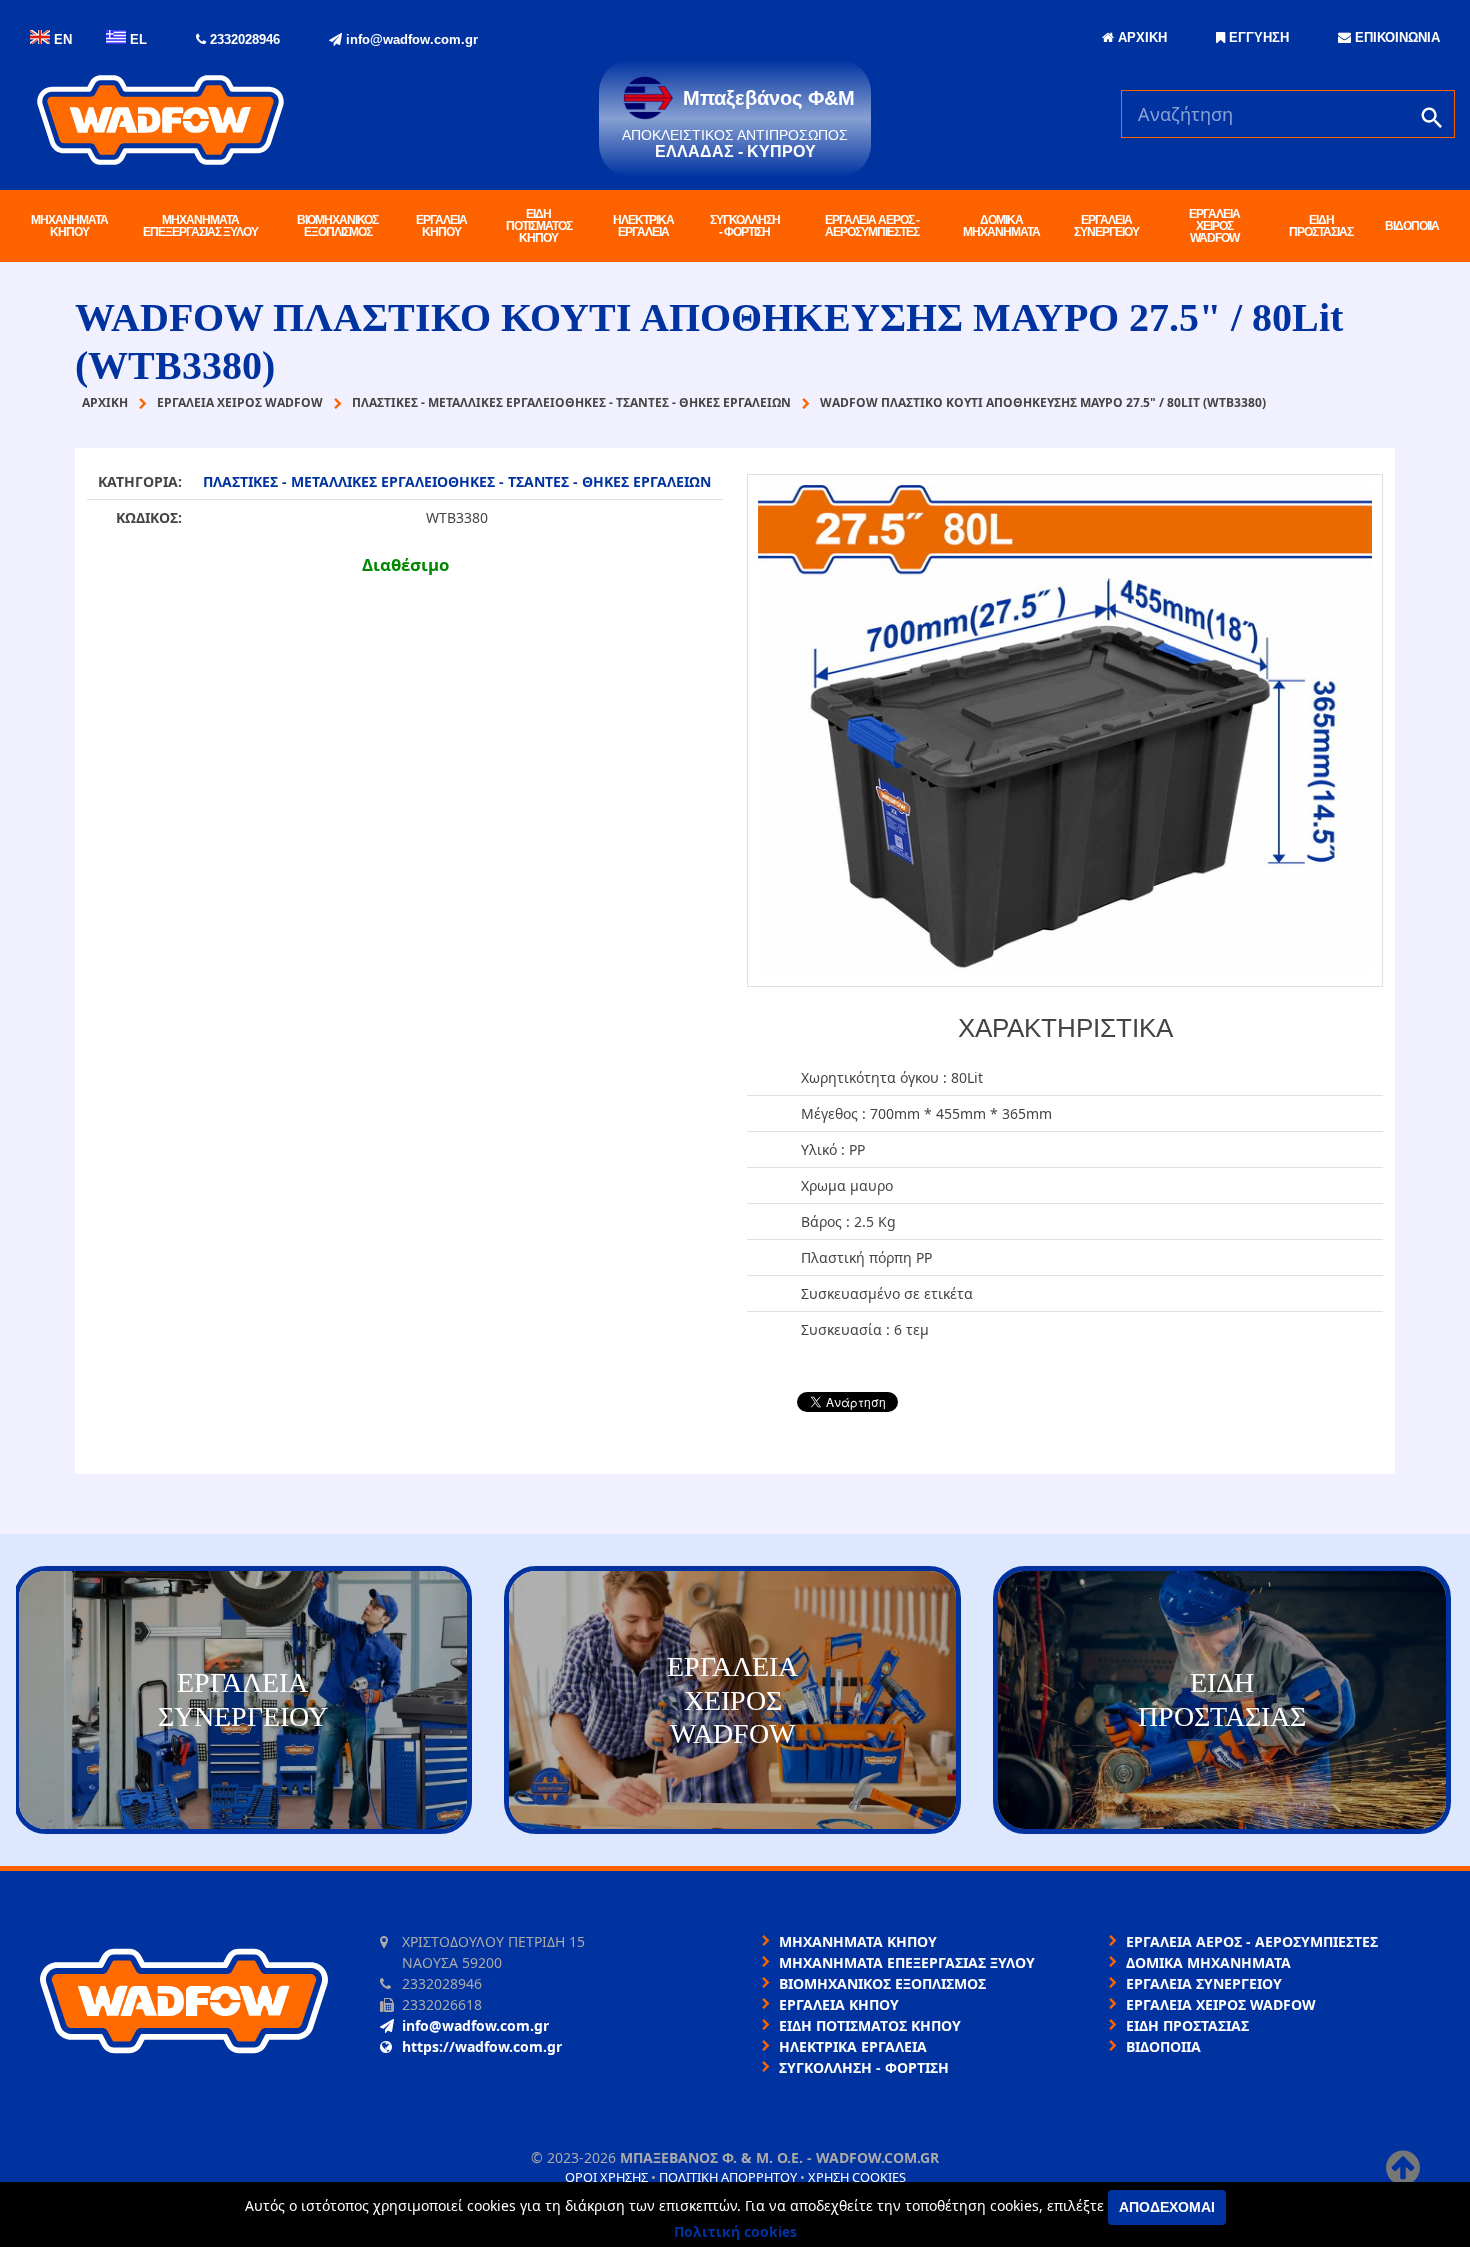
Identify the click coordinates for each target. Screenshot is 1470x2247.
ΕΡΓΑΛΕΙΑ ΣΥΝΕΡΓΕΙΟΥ (1106, 226)
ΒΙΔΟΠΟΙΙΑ (1412, 226)
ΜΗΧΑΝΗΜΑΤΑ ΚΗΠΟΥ (69, 226)
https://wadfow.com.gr (482, 2046)
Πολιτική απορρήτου (728, 2177)
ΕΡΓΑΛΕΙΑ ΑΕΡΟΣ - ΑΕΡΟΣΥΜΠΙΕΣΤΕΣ (872, 226)
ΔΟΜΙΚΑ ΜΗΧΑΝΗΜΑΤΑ (1001, 226)
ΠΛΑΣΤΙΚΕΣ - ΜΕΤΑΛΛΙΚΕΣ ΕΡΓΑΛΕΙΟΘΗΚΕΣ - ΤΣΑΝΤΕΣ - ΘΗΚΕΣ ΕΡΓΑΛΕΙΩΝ (457, 481)
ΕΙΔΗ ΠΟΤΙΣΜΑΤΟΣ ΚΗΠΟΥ (539, 226)
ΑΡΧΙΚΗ (1140, 37)
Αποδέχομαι (1167, 2207)
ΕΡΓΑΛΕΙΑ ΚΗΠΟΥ (441, 226)
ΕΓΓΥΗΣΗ (1257, 37)
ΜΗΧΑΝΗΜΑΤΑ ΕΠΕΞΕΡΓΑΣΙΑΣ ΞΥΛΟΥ (200, 226)
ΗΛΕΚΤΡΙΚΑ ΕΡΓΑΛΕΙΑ (643, 226)
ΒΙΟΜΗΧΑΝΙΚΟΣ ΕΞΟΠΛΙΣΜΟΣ (337, 226)
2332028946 (243, 39)
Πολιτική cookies (735, 2231)
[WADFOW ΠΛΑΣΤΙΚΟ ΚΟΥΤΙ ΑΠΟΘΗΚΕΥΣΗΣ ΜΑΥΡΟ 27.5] (1065, 730)
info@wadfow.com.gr (410, 39)
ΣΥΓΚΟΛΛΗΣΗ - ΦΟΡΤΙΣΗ (745, 226)
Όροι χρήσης (606, 2177)
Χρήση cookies (857, 2177)
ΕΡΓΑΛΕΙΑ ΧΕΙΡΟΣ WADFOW (1214, 226)
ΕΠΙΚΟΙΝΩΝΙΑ (1395, 37)
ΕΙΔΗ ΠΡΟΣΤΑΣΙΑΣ (1321, 226)
